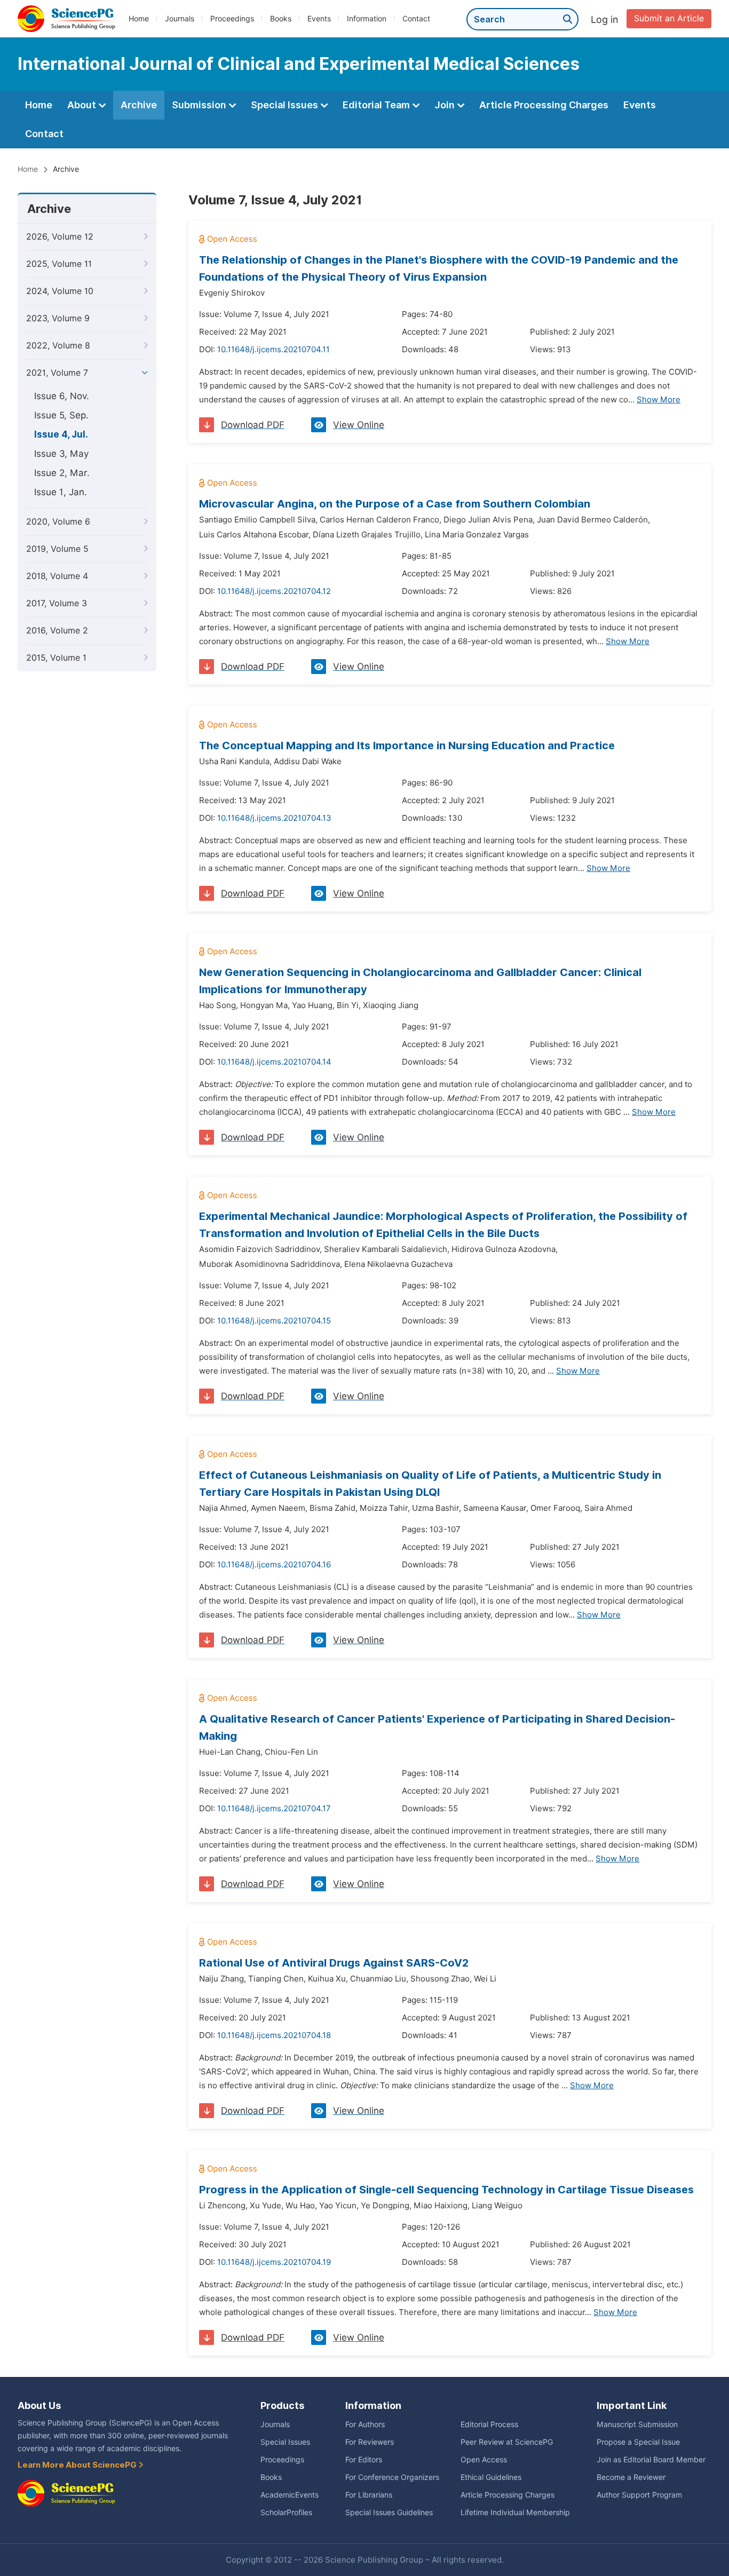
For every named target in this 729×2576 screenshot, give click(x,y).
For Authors (365, 2424)
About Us (39, 2405)
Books (281, 19)
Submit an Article (669, 18)
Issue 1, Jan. (61, 492)
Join (446, 105)
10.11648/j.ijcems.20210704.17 (274, 1809)
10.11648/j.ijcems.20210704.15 (274, 1321)
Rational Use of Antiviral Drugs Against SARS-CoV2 (334, 1963)
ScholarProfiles (286, 2512)
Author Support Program (639, 2495)
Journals (180, 19)
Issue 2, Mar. (62, 473)
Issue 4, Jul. (61, 434)
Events (319, 19)
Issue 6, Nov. (62, 396)
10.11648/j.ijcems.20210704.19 (274, 2262)
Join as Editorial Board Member (651, 2460)
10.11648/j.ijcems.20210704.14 (274, 1062)
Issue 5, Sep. (61, 415)
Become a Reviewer (631, 2477)
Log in (605, 19)
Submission (200, 105)
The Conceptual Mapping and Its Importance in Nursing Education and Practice (407, 746)
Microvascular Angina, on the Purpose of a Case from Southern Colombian (395, 504)
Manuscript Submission (637, 2424)
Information (367, 19)
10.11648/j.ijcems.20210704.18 (274, 2035)
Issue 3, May (61, 454)
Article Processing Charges (544, 105)
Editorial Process (489, 2424)
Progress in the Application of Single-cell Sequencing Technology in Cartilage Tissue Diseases (446, 2190)
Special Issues (286, 105)
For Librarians (369, 2495)
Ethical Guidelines (491, 2477)
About (83, 105)
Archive (139, 105)
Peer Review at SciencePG (507, 2442)
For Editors (364, 2460)
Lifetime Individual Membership (515, 2512)
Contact (416, 19)
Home (139, 19)
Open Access (484, 2460)
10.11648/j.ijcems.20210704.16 (274, 1565)
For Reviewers (370, 2442)
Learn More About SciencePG (78, 2465)
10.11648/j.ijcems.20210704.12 (274, 591)
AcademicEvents (290, 2495)
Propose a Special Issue (638, 2442)
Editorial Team (377, 105)
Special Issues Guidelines (389, 2512)
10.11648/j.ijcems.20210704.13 (274, 818)
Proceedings (232, 19)
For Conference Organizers (392, 2477)
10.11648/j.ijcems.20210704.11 (274, 350)
